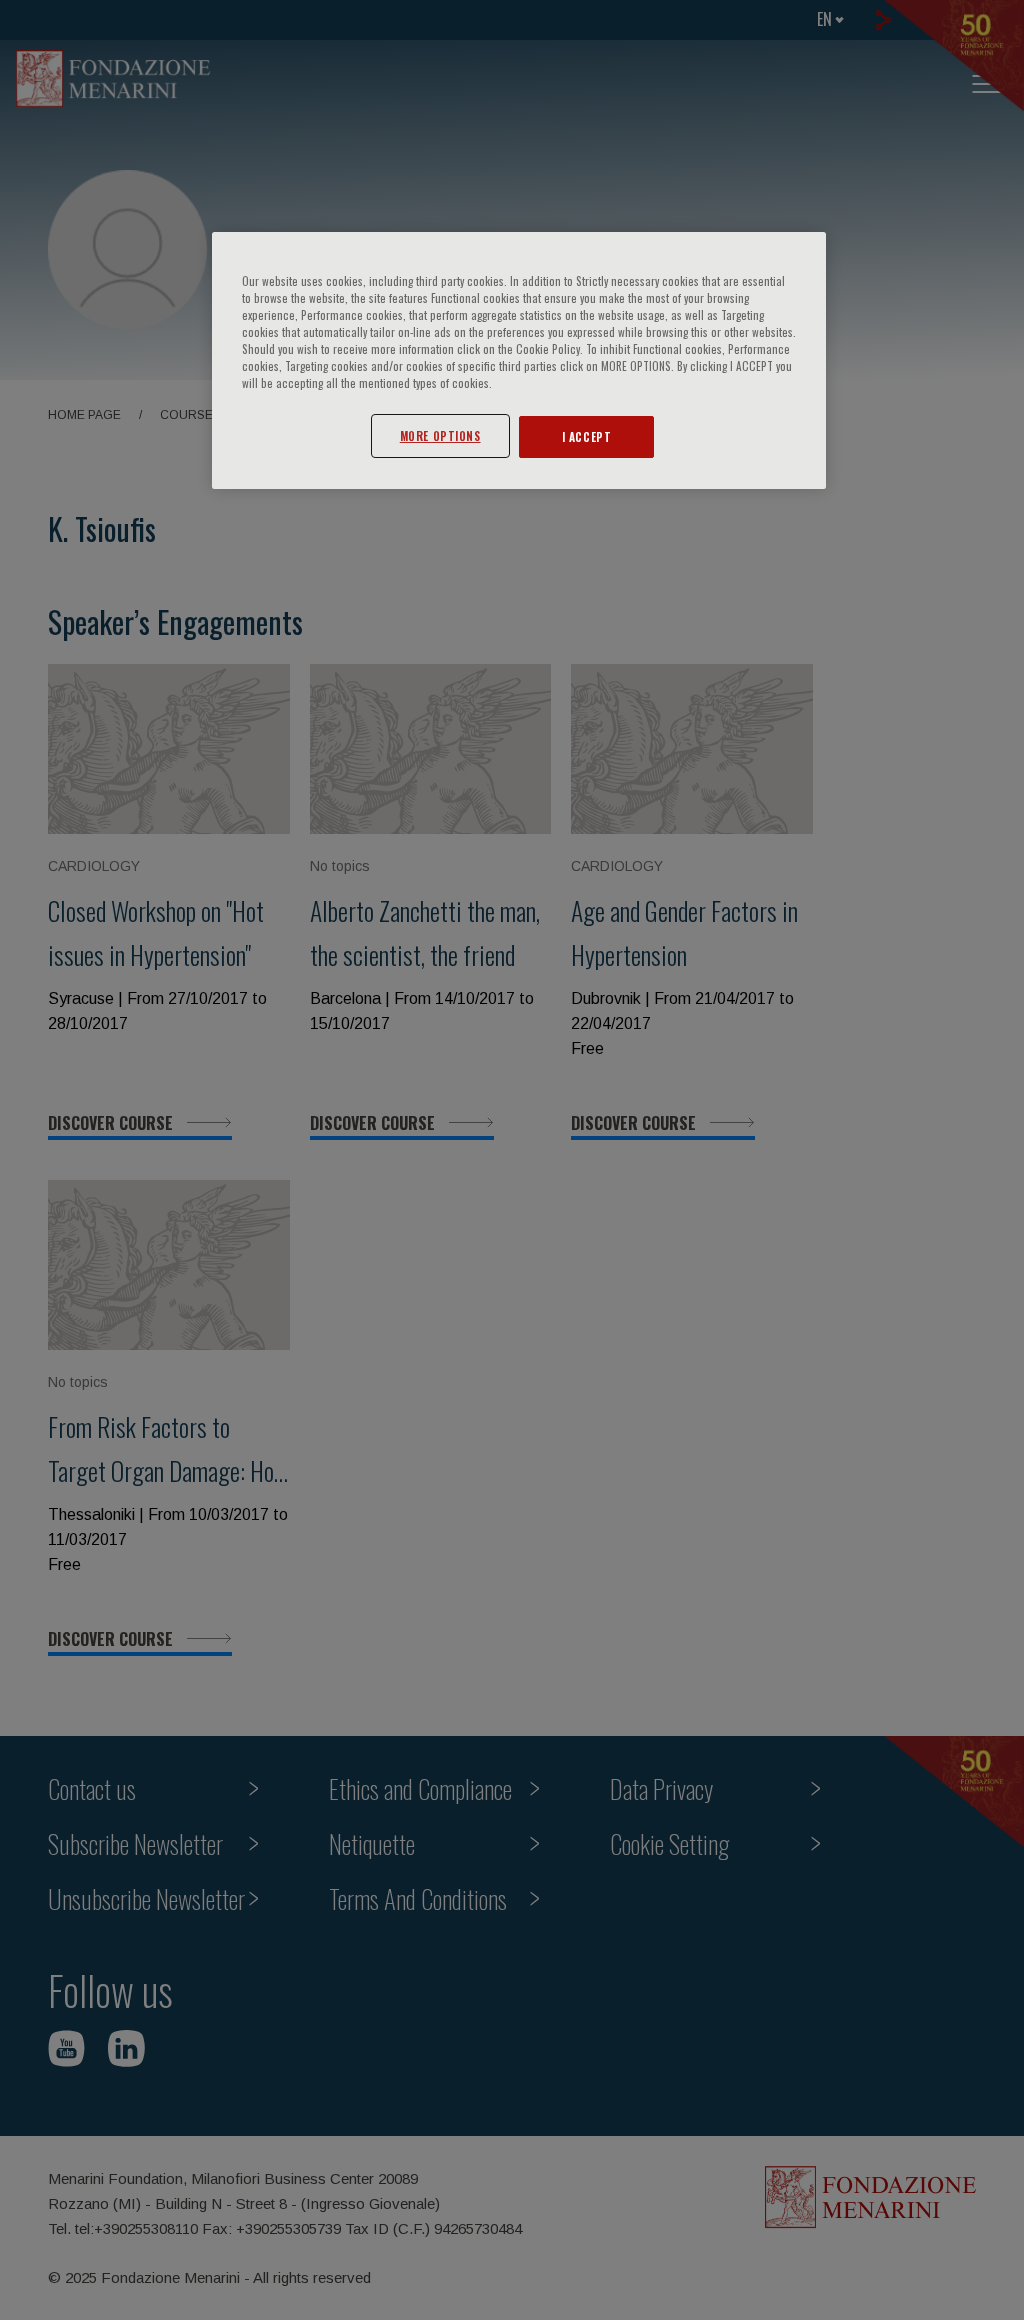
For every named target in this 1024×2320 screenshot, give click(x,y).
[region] (519, 360)
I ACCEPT (587, 436)
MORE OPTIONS (440, 435)
